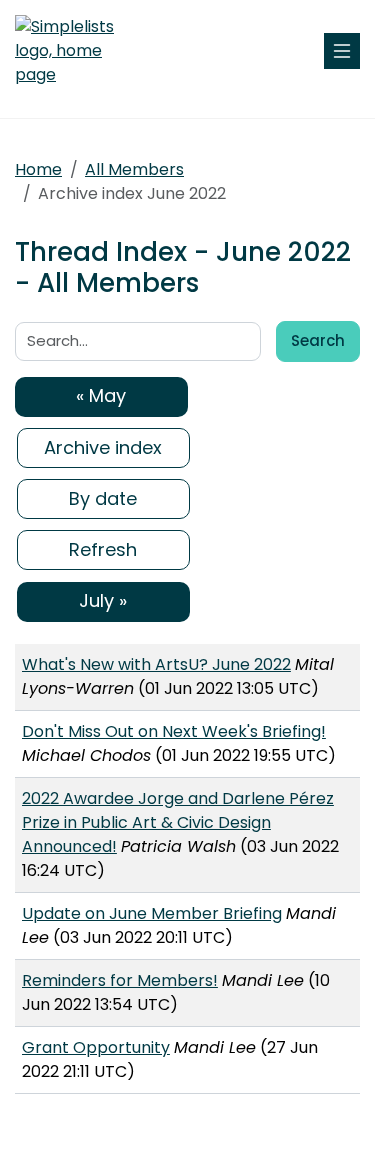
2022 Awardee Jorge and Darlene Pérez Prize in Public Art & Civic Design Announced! (178, 822)
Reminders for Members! (120, 980)
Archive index (103, 447)
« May (101, 395)
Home (38, 169)
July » (103, 600)
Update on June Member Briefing (152, 913)
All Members (134, 169)
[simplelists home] (75, 51)
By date (103, 498)
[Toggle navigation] (342, 51)
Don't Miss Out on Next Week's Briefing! (174, 731)
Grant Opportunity (96, 1047)
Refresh (103, 549)
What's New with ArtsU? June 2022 (156, 664)
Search (318, 340)
